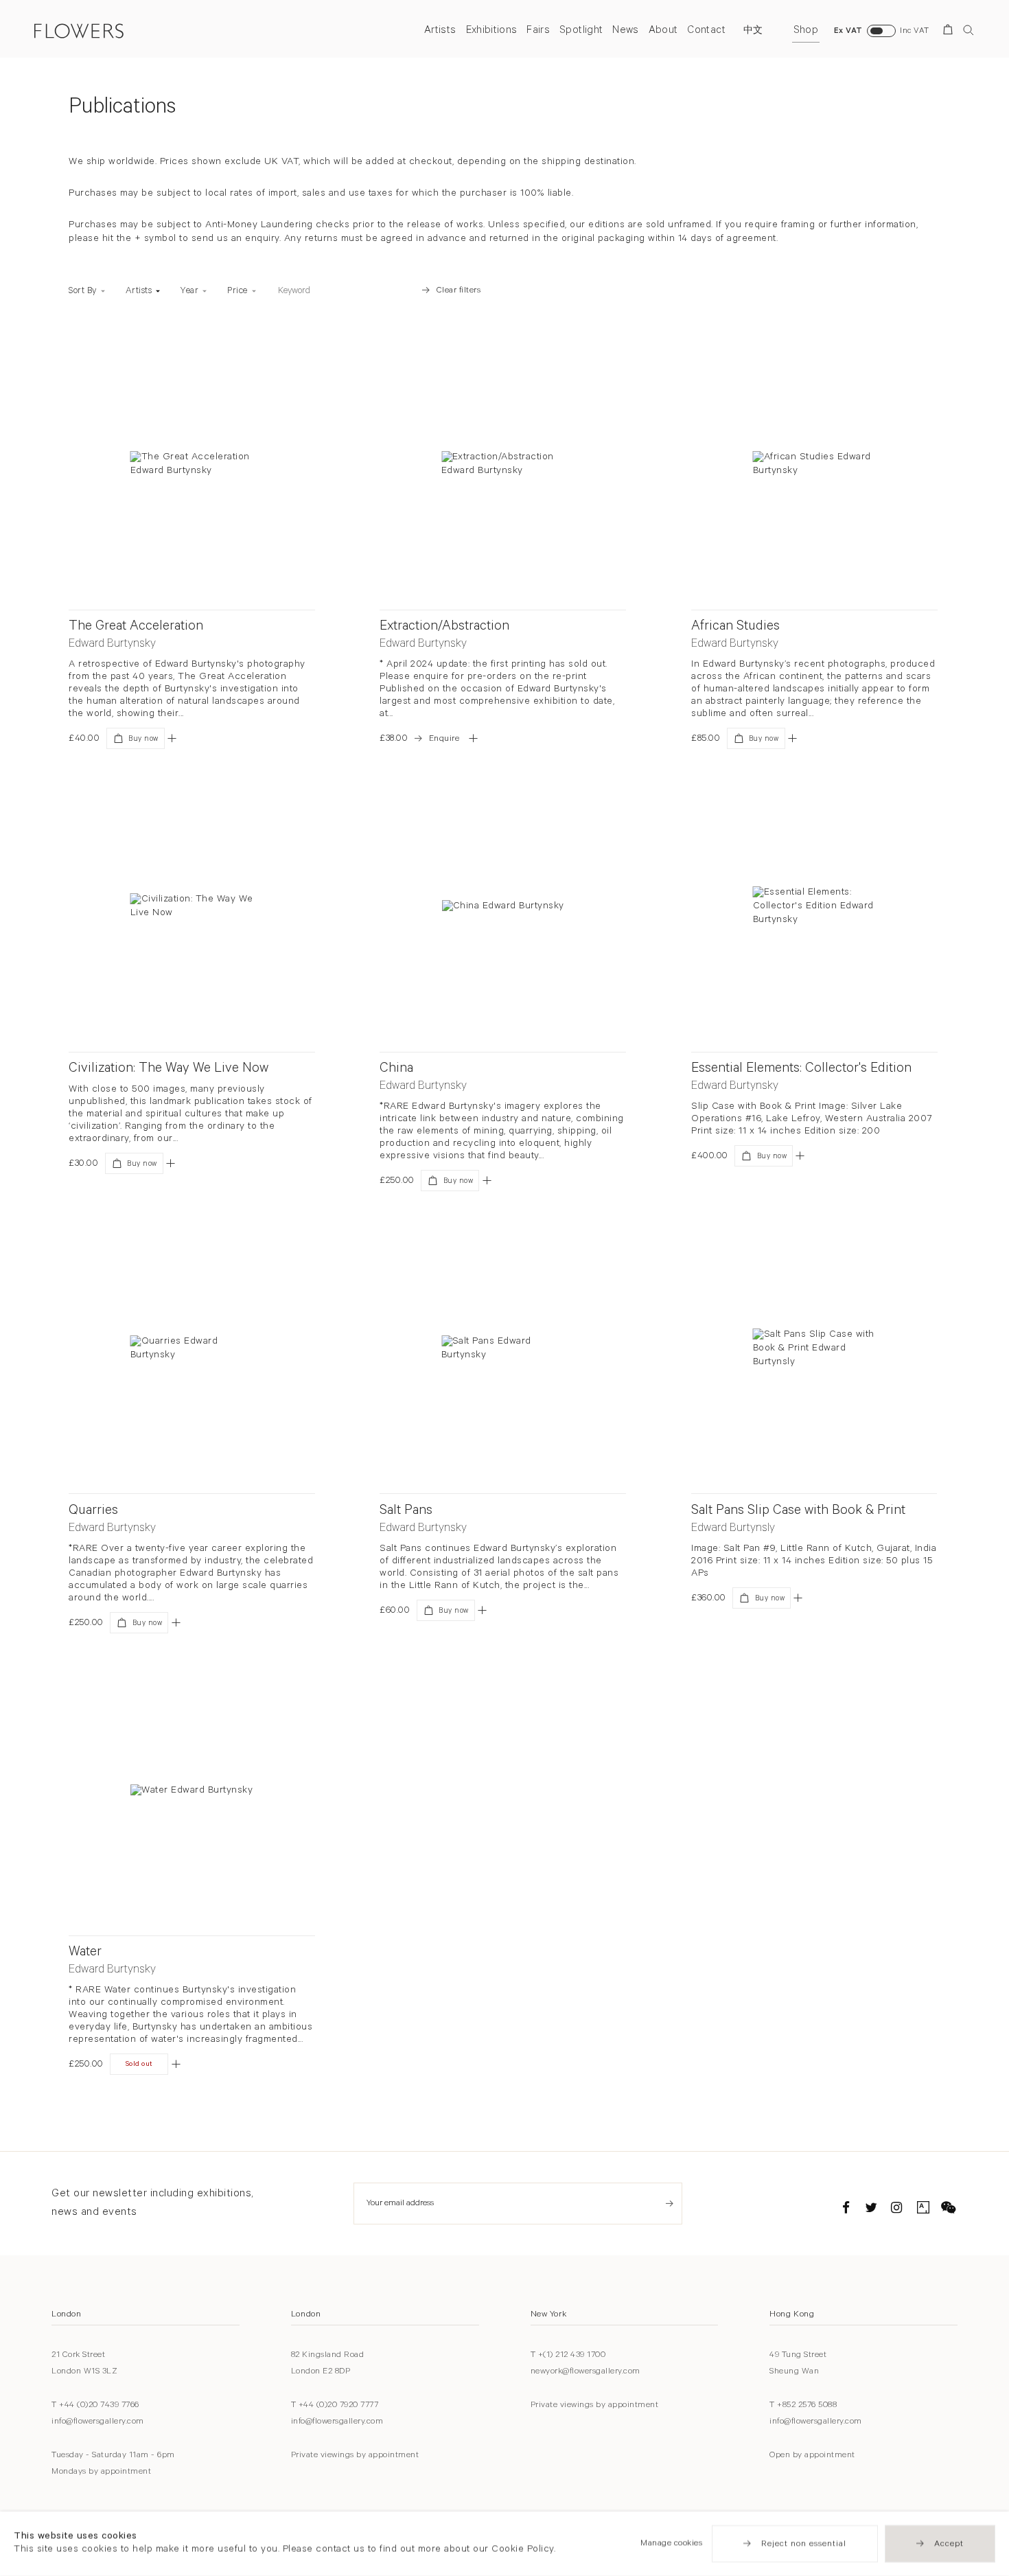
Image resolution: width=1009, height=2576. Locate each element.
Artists (440, 31)
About (663, 31)
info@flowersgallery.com (98, 2422)
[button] (172, 738)
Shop (806, 31)
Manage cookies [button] (671, 2544)
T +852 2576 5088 (803, 2406)
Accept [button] (949, 2544)
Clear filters (459, 291)
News (625, 31)
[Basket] (950, 32)
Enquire (444, 739)
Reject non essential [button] (804, 2544)
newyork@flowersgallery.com (585, 2372)
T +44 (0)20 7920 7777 (335, 2406)
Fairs (538, 31)
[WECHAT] (949, 2210)
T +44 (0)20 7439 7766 (95, 2406)
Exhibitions (492, 31)
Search (969, 30)
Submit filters (391, 291)
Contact (706, 31)
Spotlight (581, 31)
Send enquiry (670, 2204)
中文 (753, 32)
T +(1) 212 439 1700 (568, 2356)
